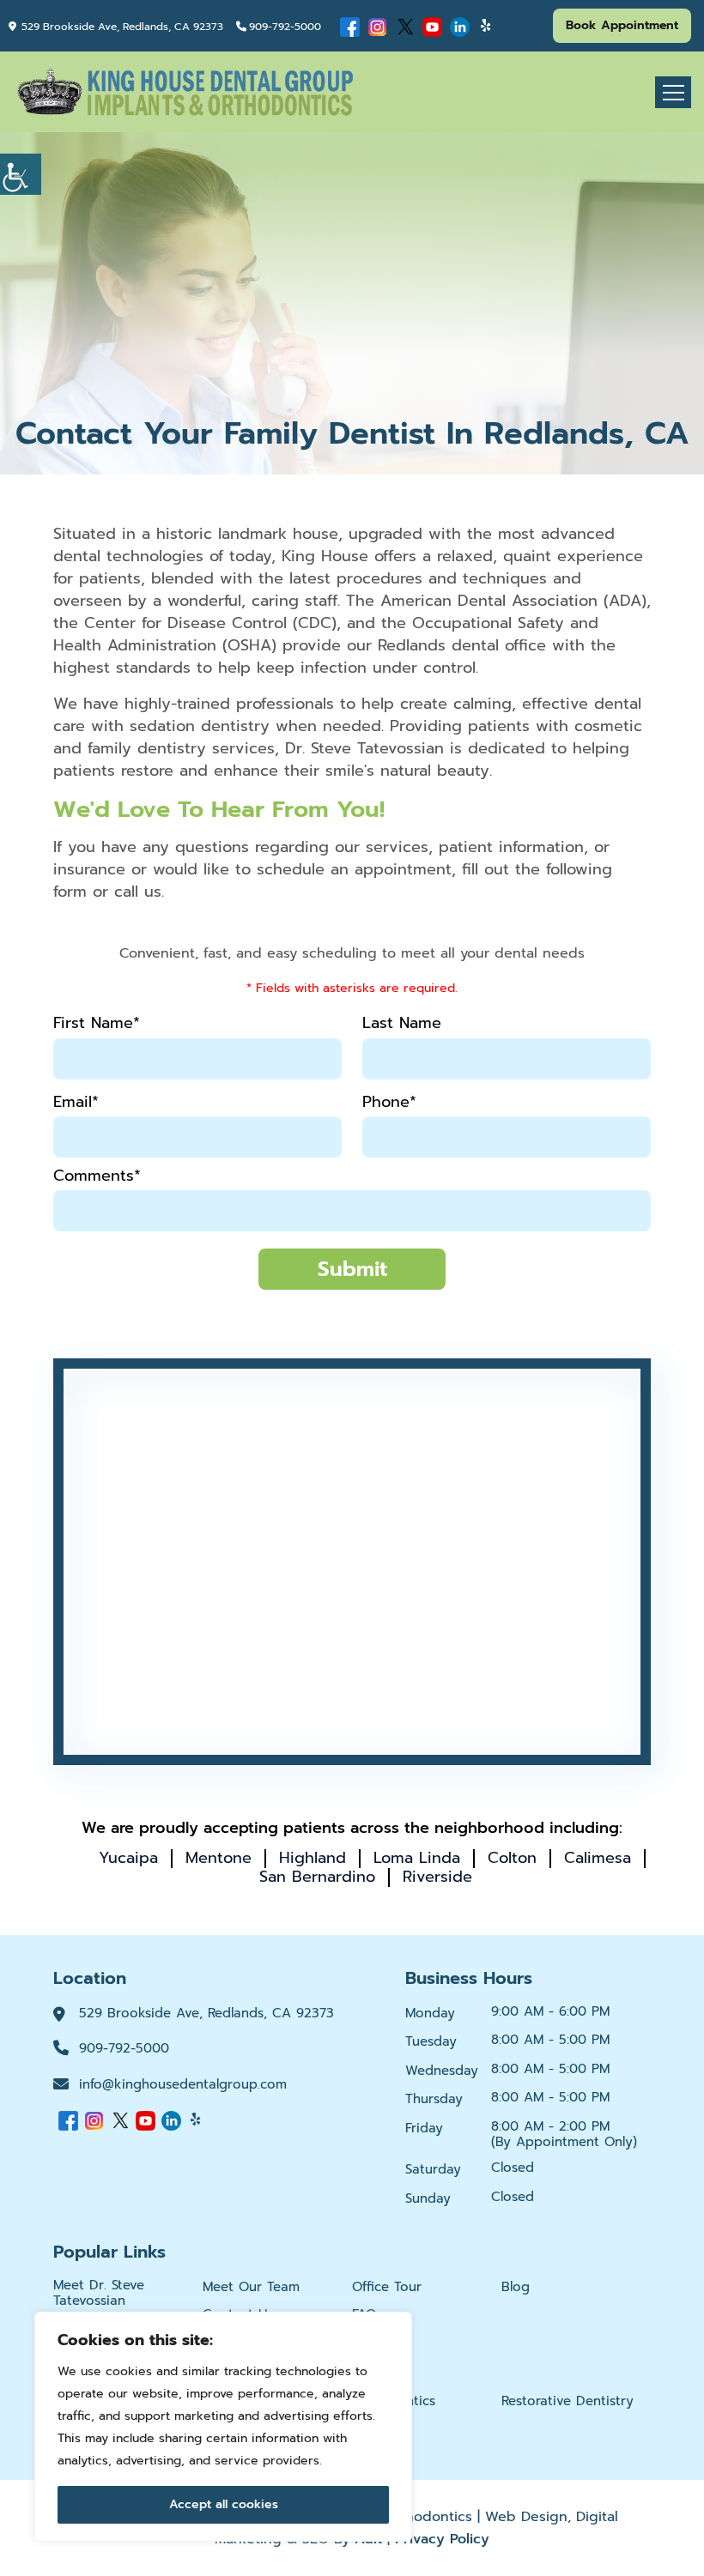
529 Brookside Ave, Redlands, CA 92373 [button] (122, 27)
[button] (21, 174)
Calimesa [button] (598, 1858)
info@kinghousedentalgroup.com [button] (183, 2084)
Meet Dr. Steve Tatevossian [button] (99, 2293)
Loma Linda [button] (417, 1858)
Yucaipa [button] (128, 1858)
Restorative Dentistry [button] (567, 2401)
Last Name (402, 1023)
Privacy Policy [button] (442, 2539)
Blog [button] (516, 2287)
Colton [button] (512, 1858)
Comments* (97, 1176)
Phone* (389, 1102)
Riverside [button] (437, 1877)
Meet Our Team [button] (251, 2287)
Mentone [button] (218, 1858)
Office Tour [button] (387, 2287)
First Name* (97, 1023)
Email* (76, 1102)
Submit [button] (352, 1269)
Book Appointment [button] (622, 25)
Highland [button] (313, 1858)
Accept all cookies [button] (224, 2504)
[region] (223, 2427)
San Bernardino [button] (317, 1877)
